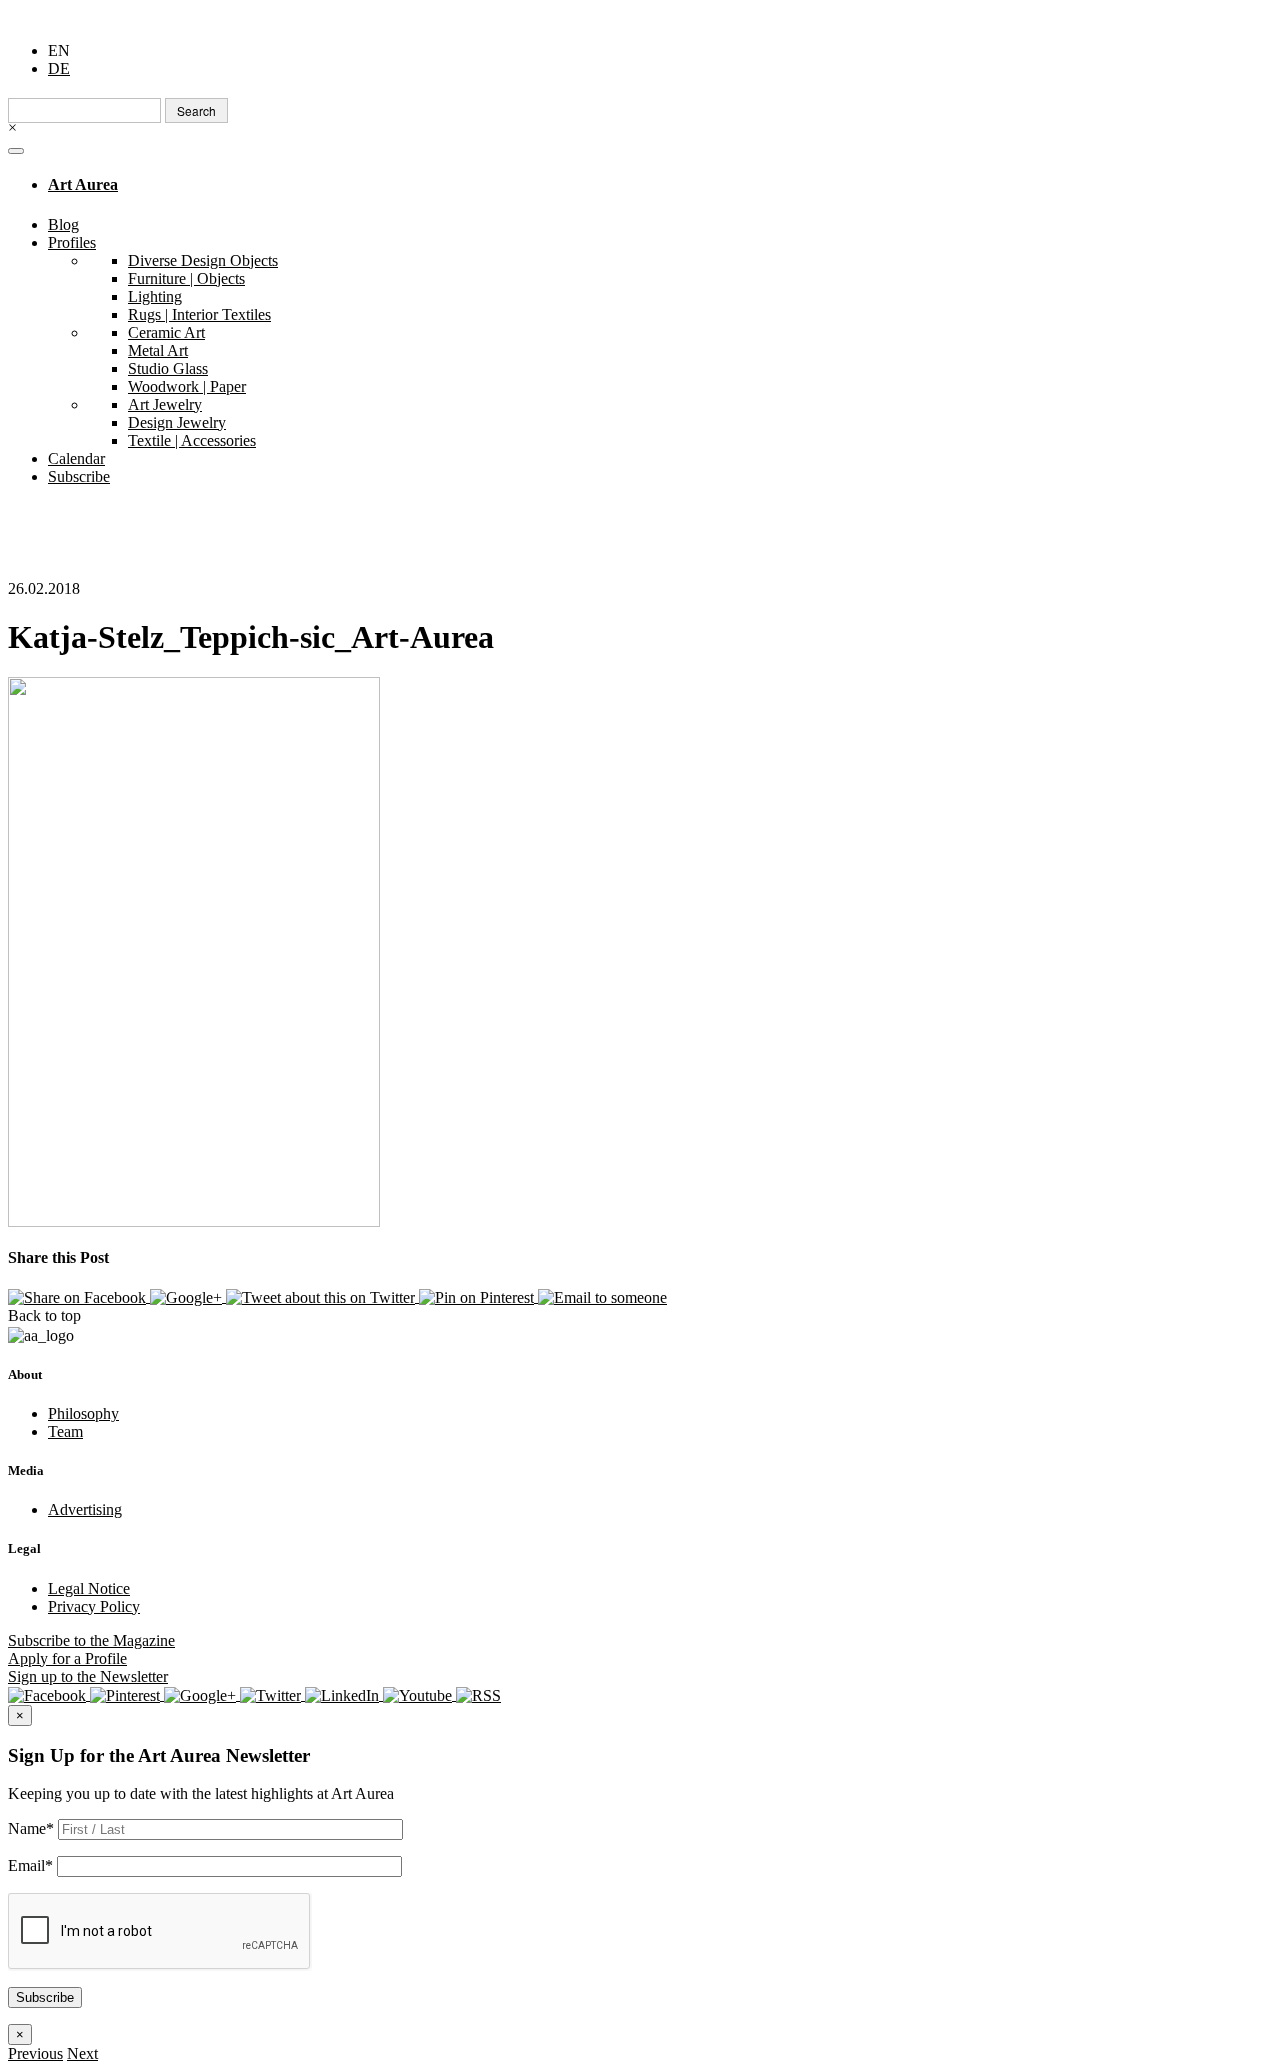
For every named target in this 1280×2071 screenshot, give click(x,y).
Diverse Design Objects (203, 260)
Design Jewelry (177, 422)
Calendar (76, 458)
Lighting (155, 296)
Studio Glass (168, 368)
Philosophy (83, 1413)
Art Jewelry (165, 404)
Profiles (72, 242)
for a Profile (67, 1658)
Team (65, 1431)
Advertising (85, 1509)
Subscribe (79, 476)
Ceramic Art (166, 332)
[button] (35, 2053)
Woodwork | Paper (187, 386)
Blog (63, 224)
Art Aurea (83, 184)
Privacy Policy (94, 1606)
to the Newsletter (88, 1676)
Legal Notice (89, 1588)
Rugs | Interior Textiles (199, 314)
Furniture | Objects (186, 278)
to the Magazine (91, 1640)
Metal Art (158, 350)
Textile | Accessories (192, 440)
